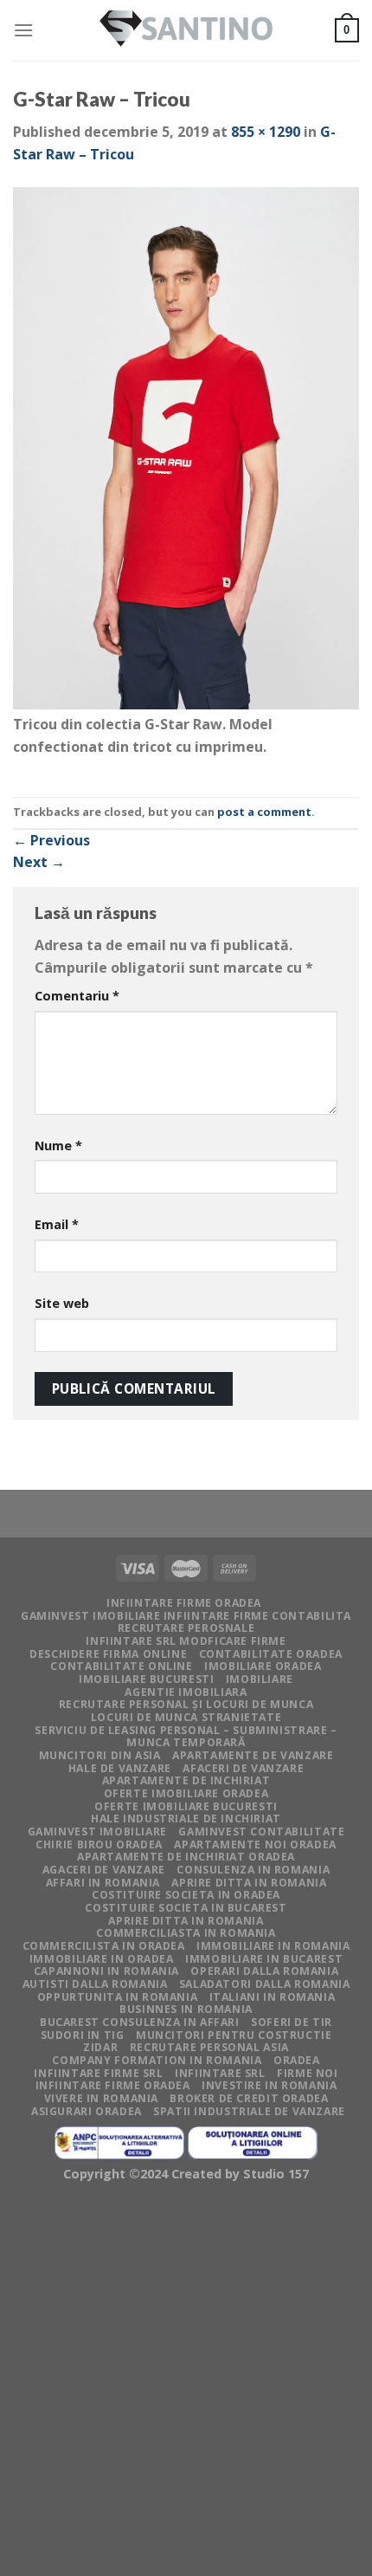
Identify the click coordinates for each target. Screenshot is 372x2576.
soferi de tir (292, 2022)
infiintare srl (220, 2073)
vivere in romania (101, 2098)
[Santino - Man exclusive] (186, 31)
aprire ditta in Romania (249, 1883)
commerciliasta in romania (186, 1933)
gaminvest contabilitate (261, 1832)
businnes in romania (186, 2009)
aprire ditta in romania (186, 1921)
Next (39, 862)
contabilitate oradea (271, 1654)
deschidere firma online (108, 1654)
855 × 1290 (266, 132)
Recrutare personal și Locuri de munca (186, 1704)
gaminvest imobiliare (97, 1832)
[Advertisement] (186, 2383)
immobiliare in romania (273, 1946)
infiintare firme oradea (184, 1603)
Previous (51, 840)
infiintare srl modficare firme (186, 1641)
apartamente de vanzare (253, 1755)
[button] (186, 451)
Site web (62, 1303)
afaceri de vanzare (243, 1768)
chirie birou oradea (99, 1845)
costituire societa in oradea (186, 1895)
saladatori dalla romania (265, 1984)
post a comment (264, 812)
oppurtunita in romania (117, 1997)
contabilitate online (121, 1666)
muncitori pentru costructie (234, 2035)
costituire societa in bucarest (186, 1908)
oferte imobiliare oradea (186, 1793)
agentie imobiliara (186, 1692)
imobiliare (260, 1679)
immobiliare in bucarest (264, 1959)
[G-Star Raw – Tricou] (186, 449)
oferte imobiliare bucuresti (186, 1806)
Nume (58, 1146)
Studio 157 (276, 2174)
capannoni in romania (106, 1971)
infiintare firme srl (98, 2073)
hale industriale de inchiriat (186, 1819)
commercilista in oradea (104, 1946)
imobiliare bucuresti (146, 1679)
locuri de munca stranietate (186, 1717)
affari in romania (103, 1883)
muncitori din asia (100, 1755)
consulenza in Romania (253, 1870)
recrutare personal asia (209, 2047)
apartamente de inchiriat (186, 1780)
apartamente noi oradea (255, 1845)
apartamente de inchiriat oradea (186, 1857)
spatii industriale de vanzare (249, 2111)
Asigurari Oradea (87, 2111)
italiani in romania (273, 1997)
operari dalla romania (264, 1971)
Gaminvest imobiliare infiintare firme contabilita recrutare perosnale (186, 1622)
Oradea (297, 2060)
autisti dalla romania (95, 1984)
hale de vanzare (120, 1768)
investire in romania (269, 2085)
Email (57, 1224)
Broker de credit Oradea (249, 2098)
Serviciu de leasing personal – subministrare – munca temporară (186, 1737)
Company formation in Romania (157, 2060)
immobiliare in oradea (102, 1959)
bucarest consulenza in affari (140, 2022)
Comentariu (77, 996)
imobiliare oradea (263, 1666)
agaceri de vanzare (104, 1870)
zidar (100, 2047)
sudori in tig (83, 2035)
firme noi (308, 2073)
